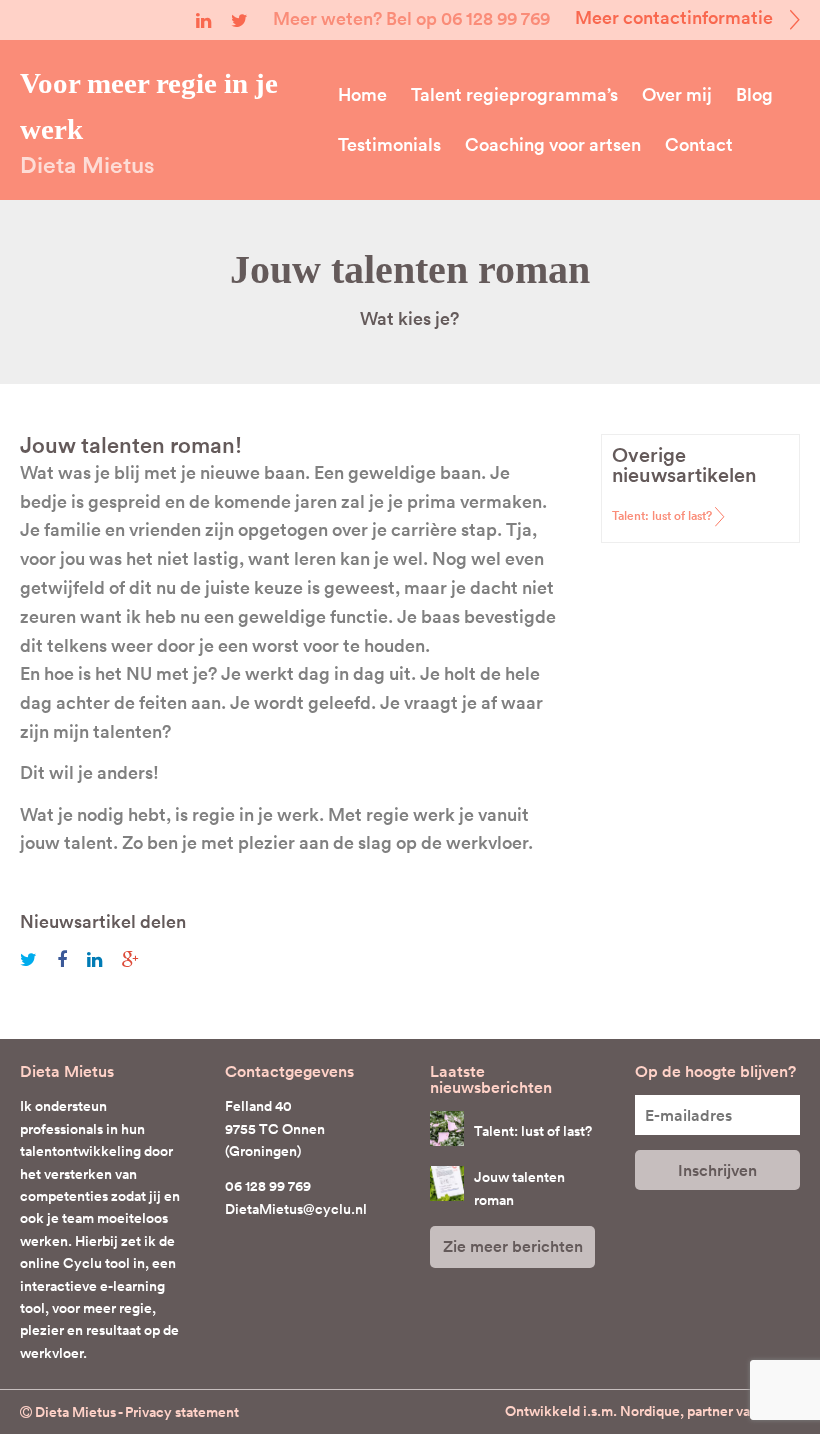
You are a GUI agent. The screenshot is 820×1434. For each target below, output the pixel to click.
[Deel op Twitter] (36, 959)
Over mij (677, 94)
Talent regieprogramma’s (514, 94)
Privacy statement (182, 1412)
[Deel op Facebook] (69, 959)
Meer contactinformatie (676, 17)
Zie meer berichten (513, 1246)
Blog (754, 94)
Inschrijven (717, 1170)
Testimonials (389, 144)
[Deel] (130, 959)
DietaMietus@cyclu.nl (296, 1209)
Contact (699, 144)
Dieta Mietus (87, 164)
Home (362, 94)
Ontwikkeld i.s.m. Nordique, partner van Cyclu (652, 1411)
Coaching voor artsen (553, 144)
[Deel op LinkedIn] (102, 959)
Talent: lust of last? (662, 515)
